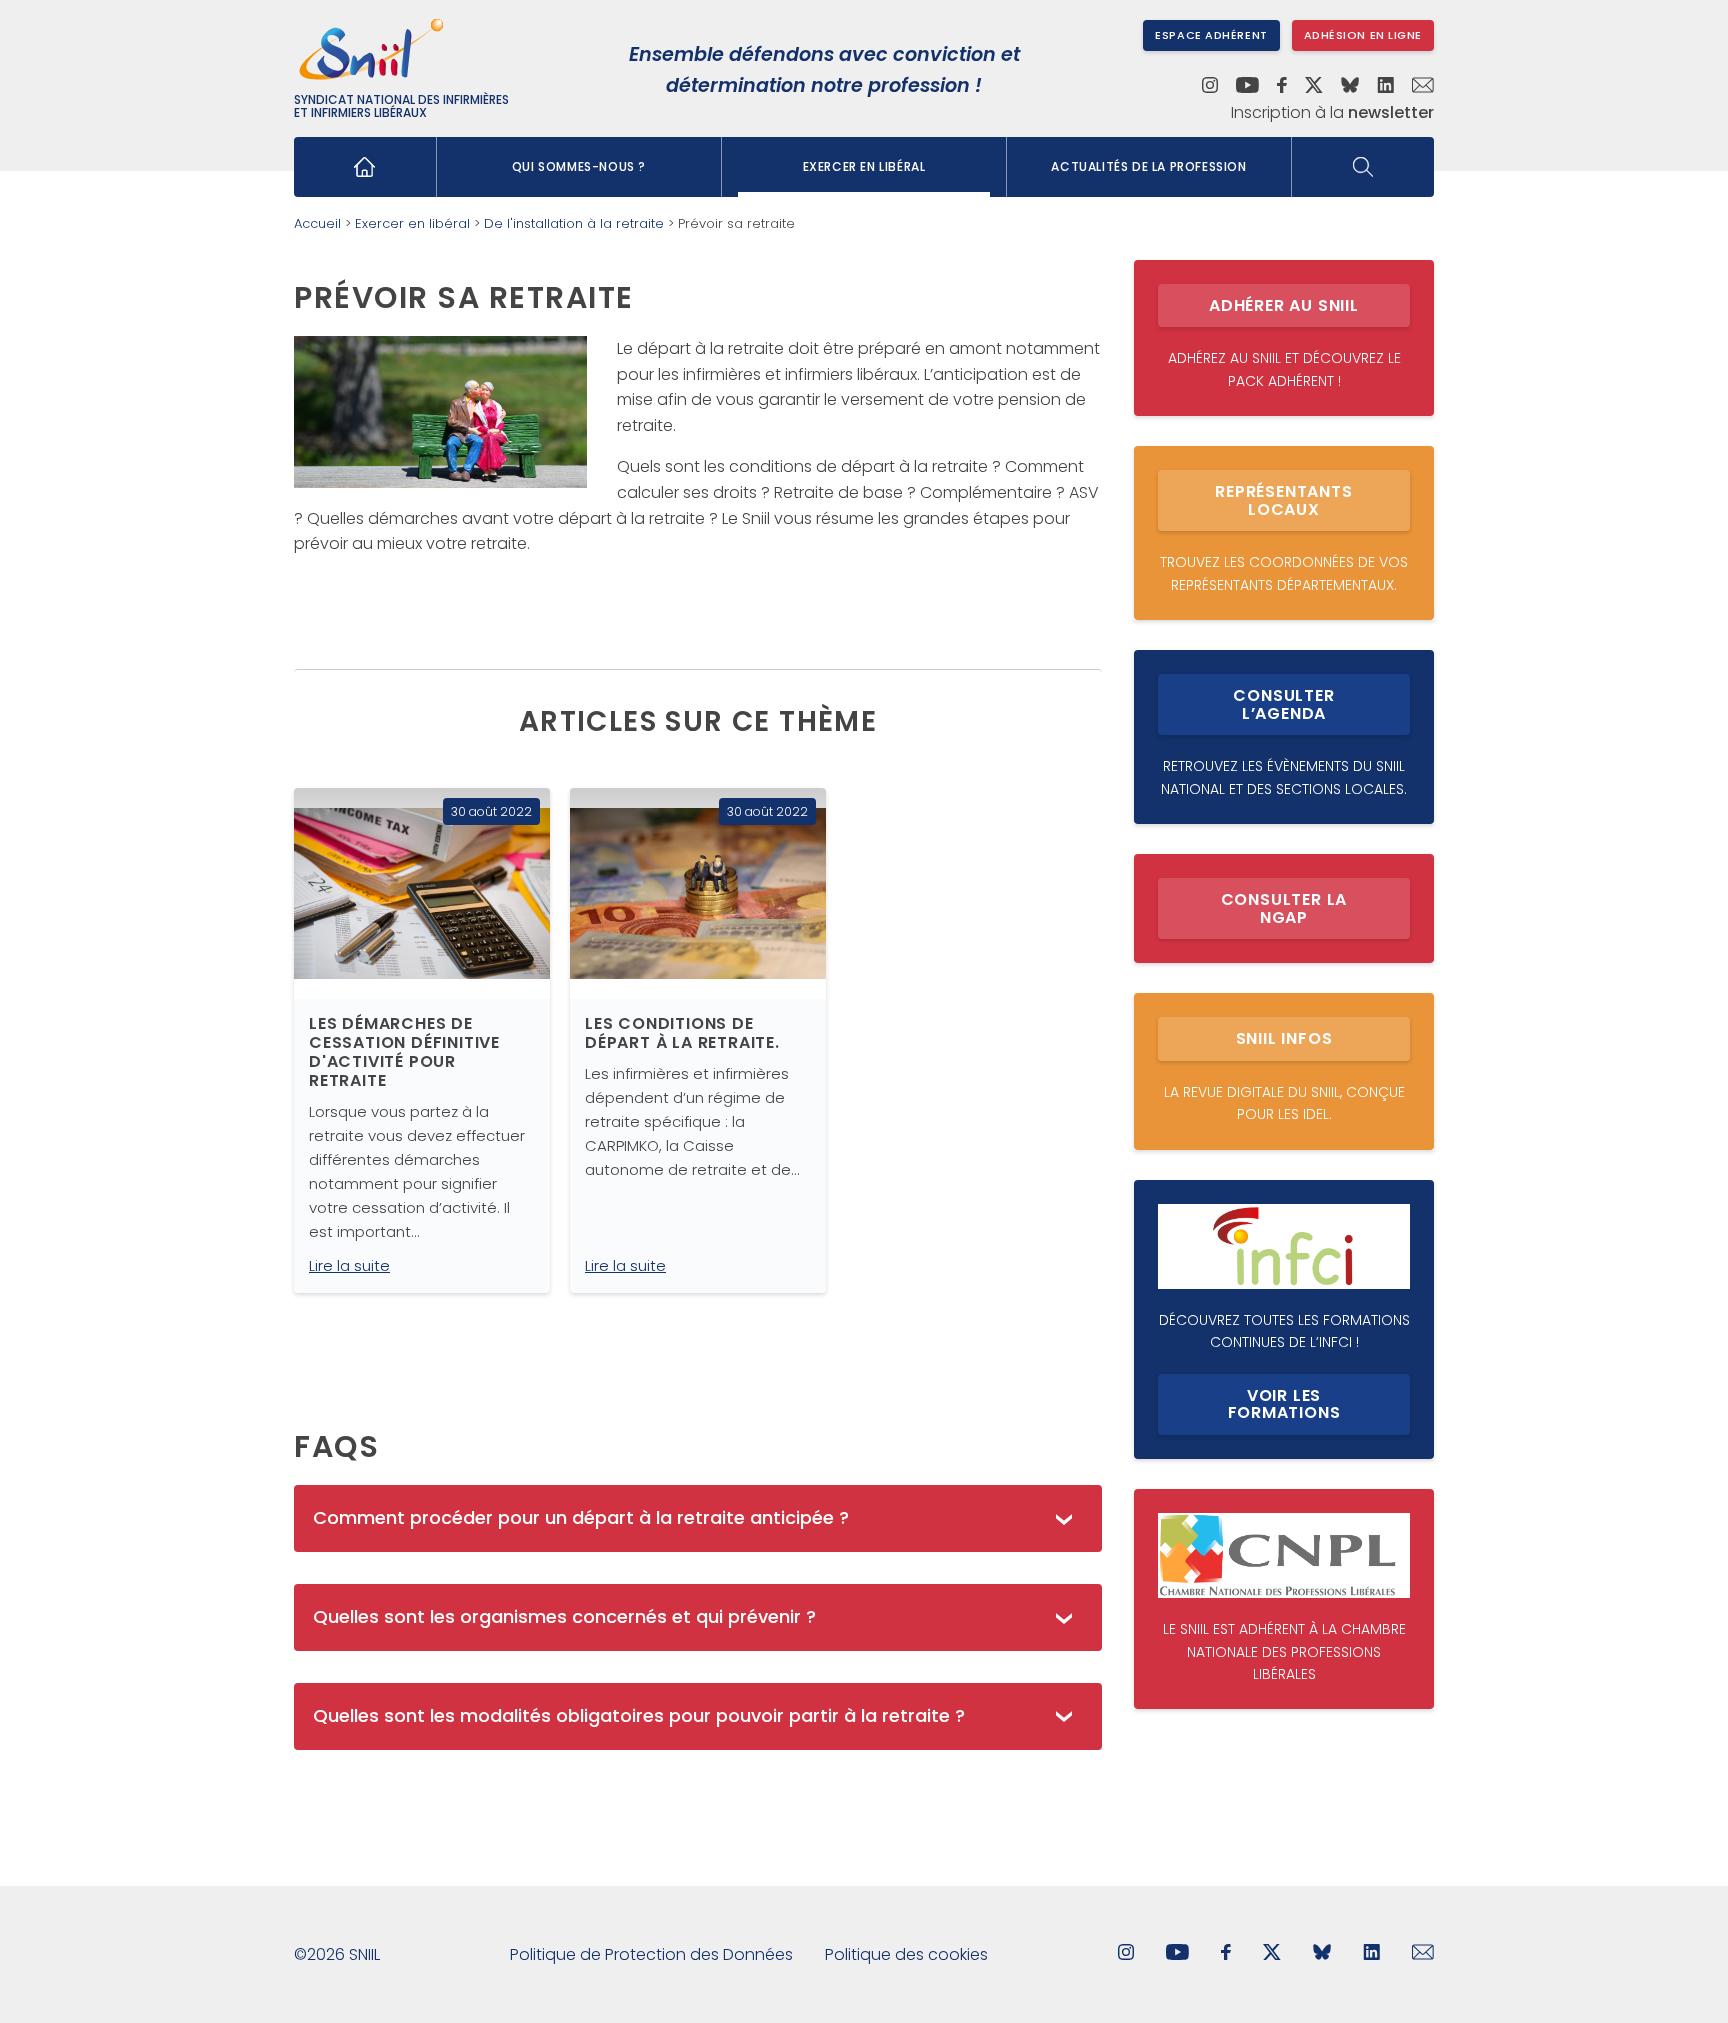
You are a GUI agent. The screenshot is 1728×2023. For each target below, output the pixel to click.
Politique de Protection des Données (651, 1954)
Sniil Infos (1284, 1038)
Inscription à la (1332, 113)
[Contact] (1423, 87)
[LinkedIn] (1385, 87)
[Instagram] (1210, 87)
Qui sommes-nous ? (579, 166)
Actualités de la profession (1148, 166)
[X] (1314, 87)
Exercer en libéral (864, 166)
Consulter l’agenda (1283, 704)
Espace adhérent (1211, 35)
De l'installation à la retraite (574, 223)
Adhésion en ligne (1363, 35)
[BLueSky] (1322, 1954)
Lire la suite (349, 1265)
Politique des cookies (906, 1954)
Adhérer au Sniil (1284, 305)
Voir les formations (1284, 1404)
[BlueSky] (1350, 87)
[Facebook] (1282, 87)
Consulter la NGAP (1284, 908)
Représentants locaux (1283, 500)
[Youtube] (1247, 87)
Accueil (317, 223)
